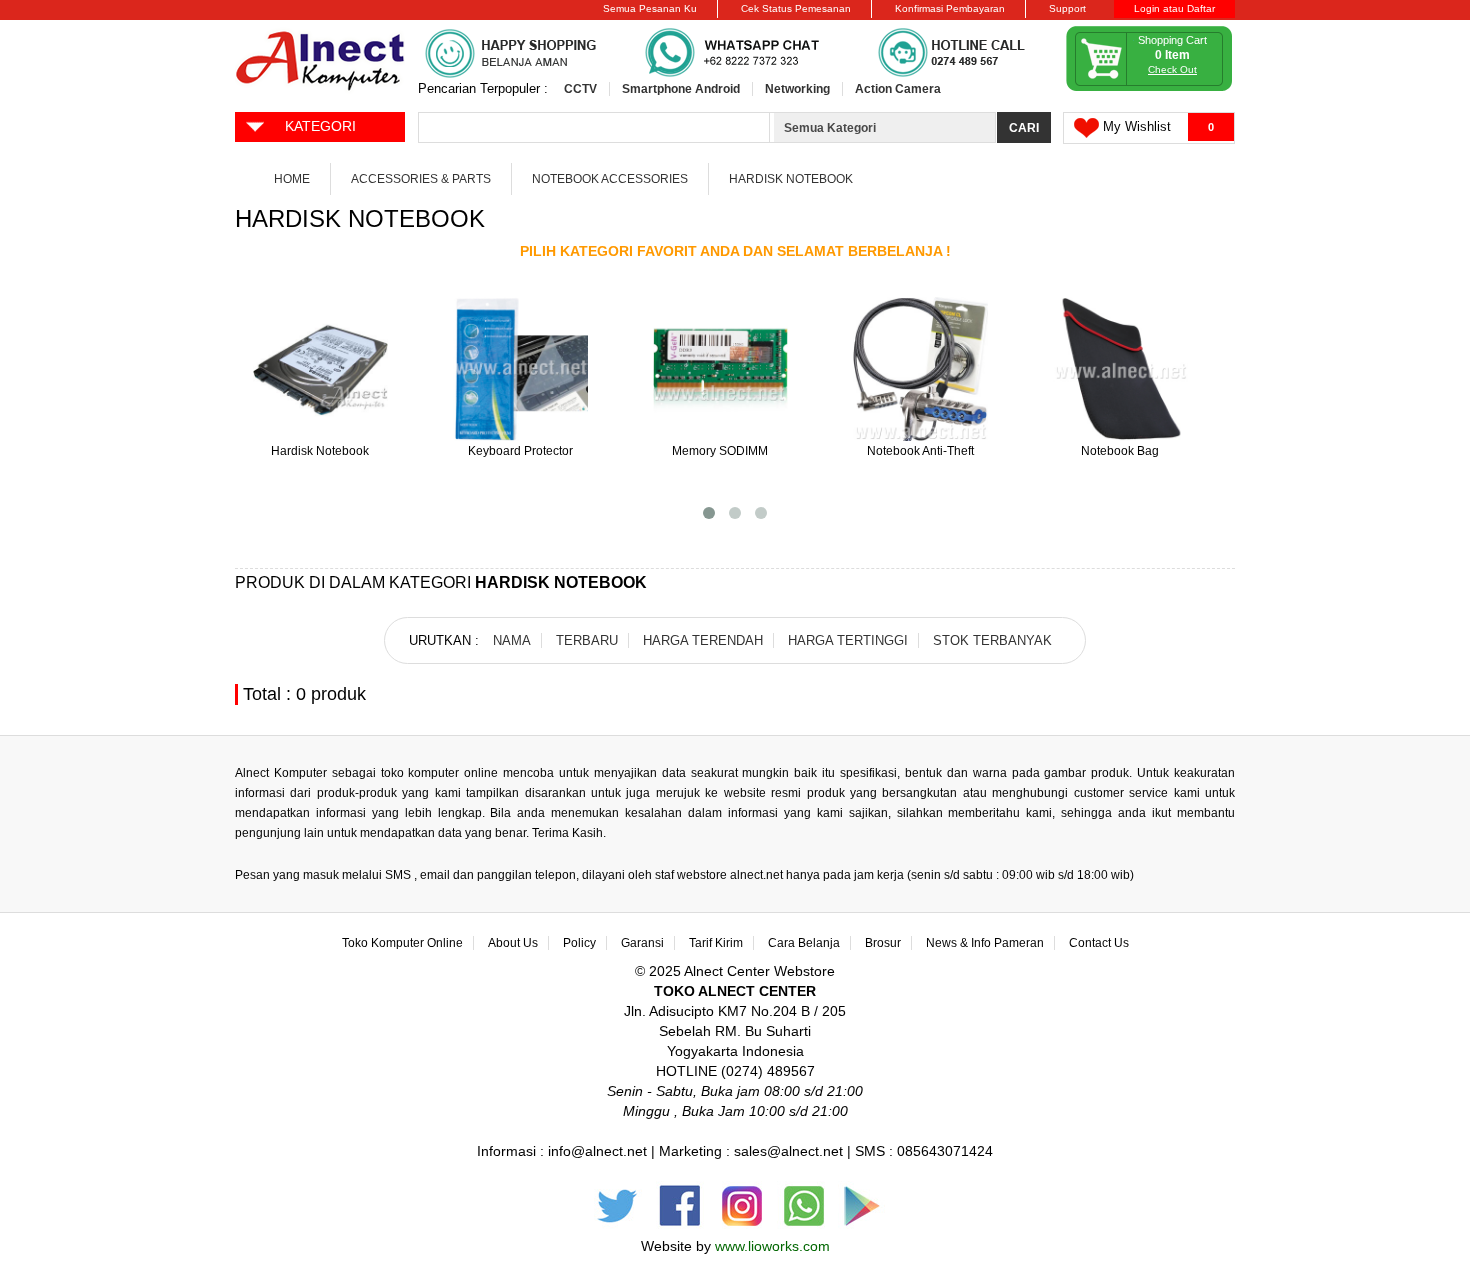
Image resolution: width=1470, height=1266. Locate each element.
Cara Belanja (804, 943)
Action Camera (898, 89)
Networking (797, 89)
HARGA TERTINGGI (848, 640)
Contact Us (1099, 943)
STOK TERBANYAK (992, 640)
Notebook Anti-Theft (920, 451)
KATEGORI (320, 126)
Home (292, 179)
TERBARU (587, 640)
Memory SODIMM (720, 451)
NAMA (512, 640)
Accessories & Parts (421, 179)
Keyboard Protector (520, 451)
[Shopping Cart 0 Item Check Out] (1150, 87)
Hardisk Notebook (791, 179)
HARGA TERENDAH (703, 640)
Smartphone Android (681, 89)
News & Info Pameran (985, 943)
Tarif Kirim (716, 943)
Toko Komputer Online (402, 943)
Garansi (642, 943)
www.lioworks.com (772, 1246)
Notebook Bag (1120, 451)
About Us (513, 943)
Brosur (883, 943)
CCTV (580, 89)
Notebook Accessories (610, 179)
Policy (579, 943)
